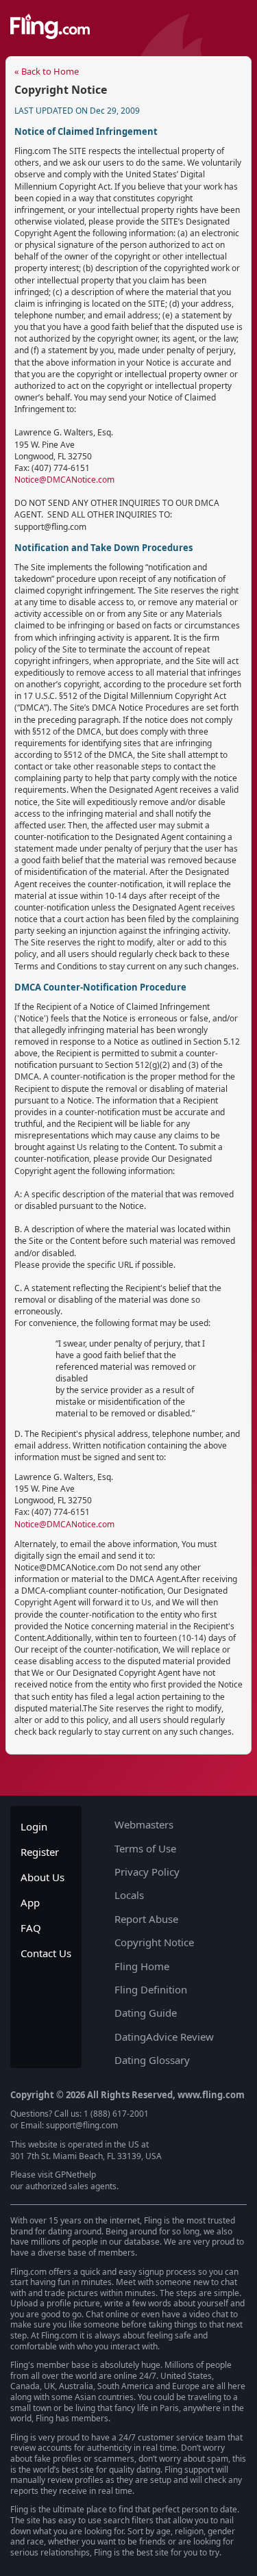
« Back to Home (47, 71)
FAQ (31, 1928)
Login (34, 1826)
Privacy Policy (147, 1872)
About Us (42, 1877)
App (30, 1902)
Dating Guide (146, 2013)
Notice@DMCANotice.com (64, 480)
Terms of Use (145, 1848)
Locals (129, 1895)
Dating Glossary (152, 2060)
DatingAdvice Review (164, 2037)
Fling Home (142, 1966)
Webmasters (144, 1824)
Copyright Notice (154, 1942)
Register (40, 1852)
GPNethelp (75, 2175)
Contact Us (46, 1953)
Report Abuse (146, 1919)
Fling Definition (151, 1989)
